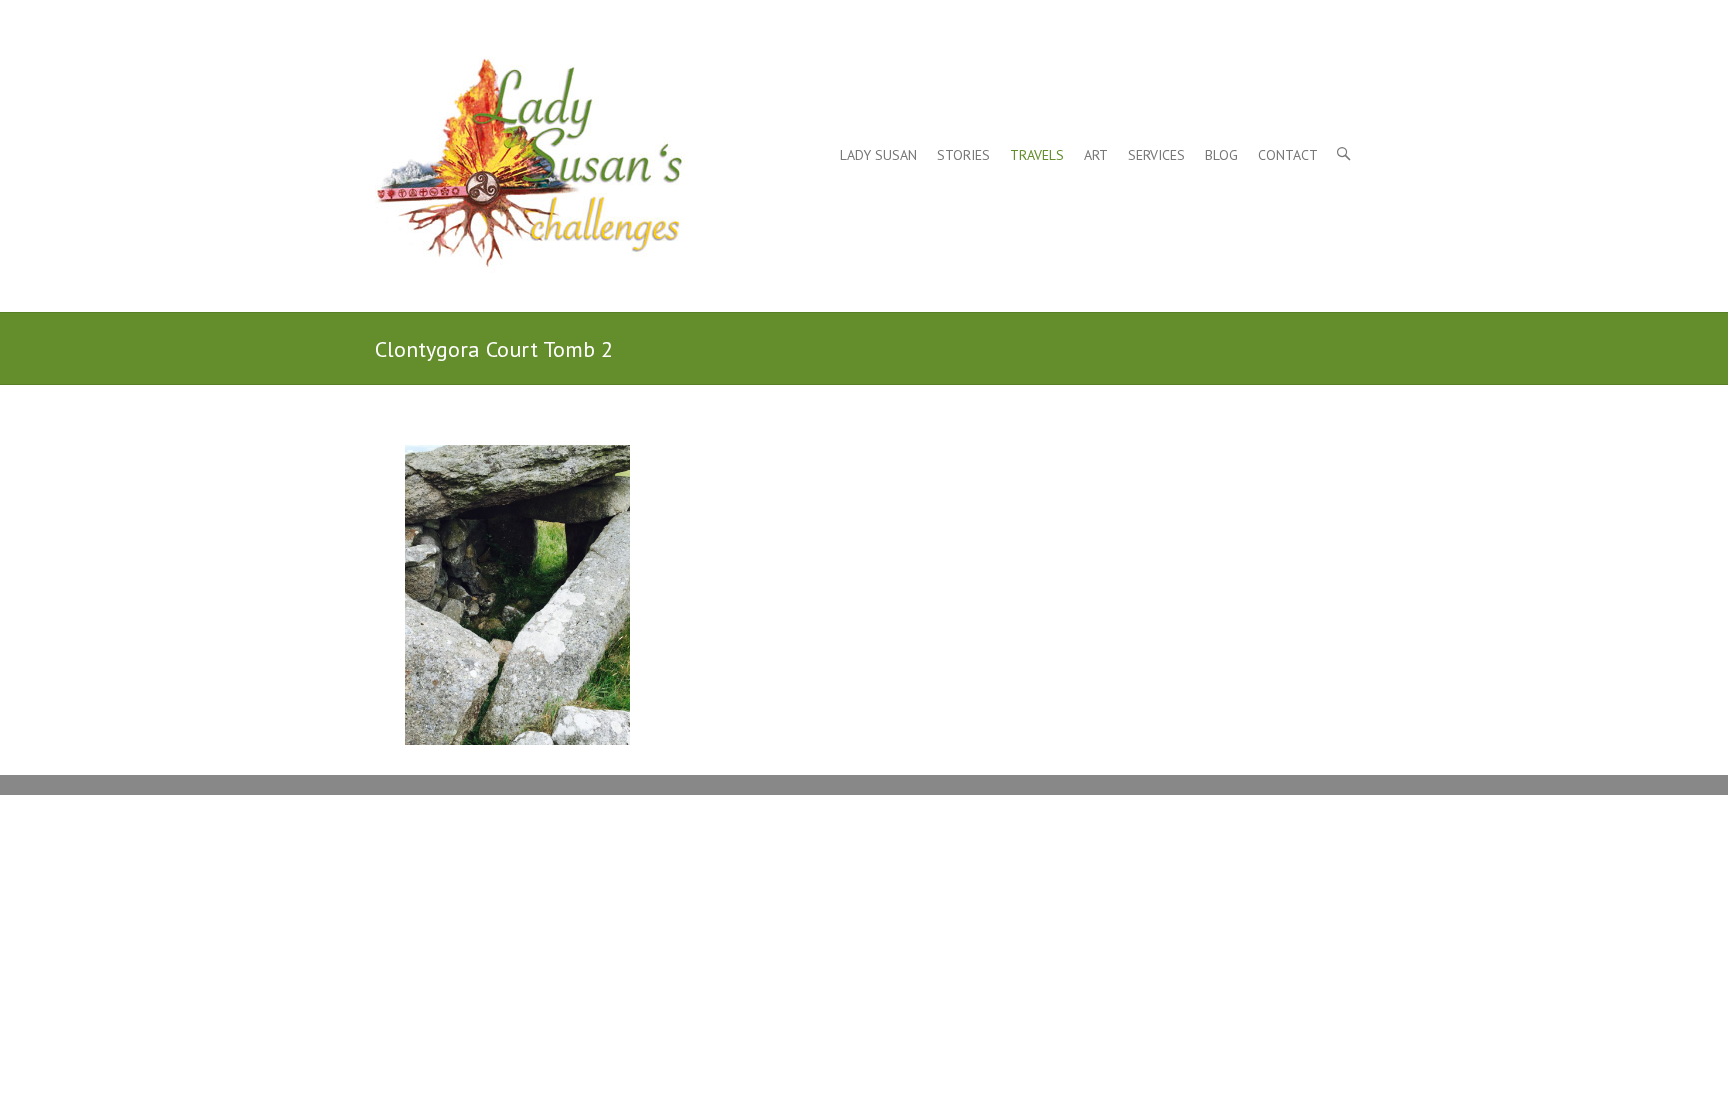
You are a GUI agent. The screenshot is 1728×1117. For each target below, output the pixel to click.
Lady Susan (878, 155)
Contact (1288, 155)
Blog (1221, 155)
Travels (1037, 155)
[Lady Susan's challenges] (530, 172)
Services (1156, 155)
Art (1096, 155)
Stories (963, 155)
